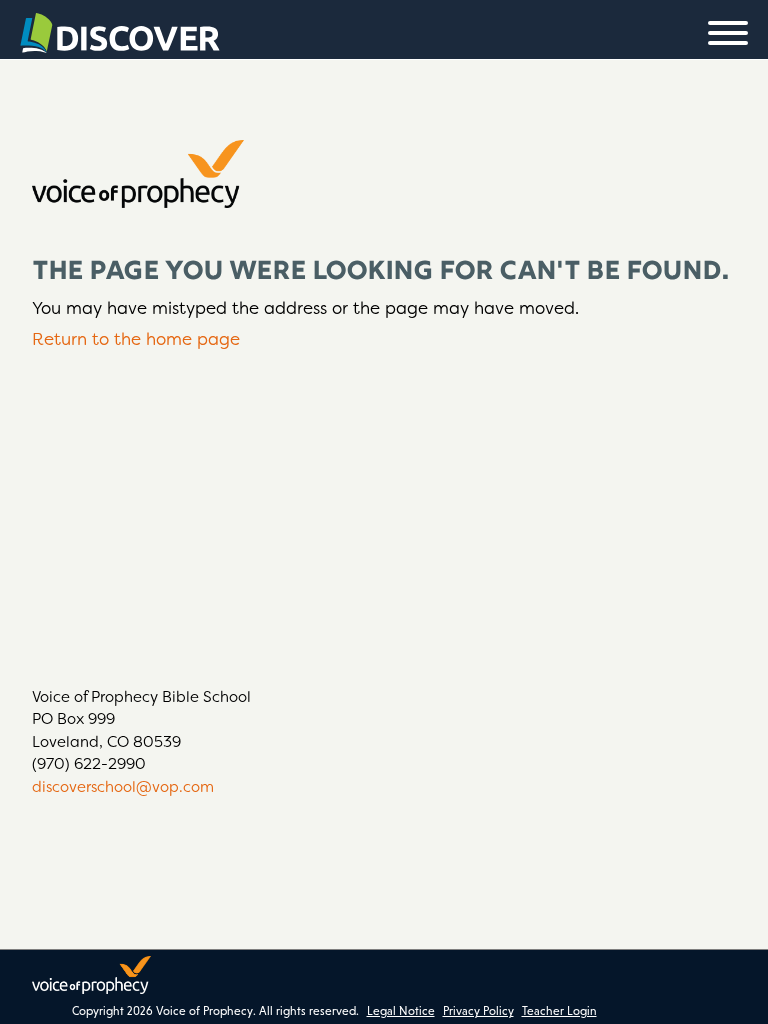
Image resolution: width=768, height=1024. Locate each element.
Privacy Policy (478, 1011)
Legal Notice (401, 1011)
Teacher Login (559, 1011)
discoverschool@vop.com (123, 787)
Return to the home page (136, 339)
